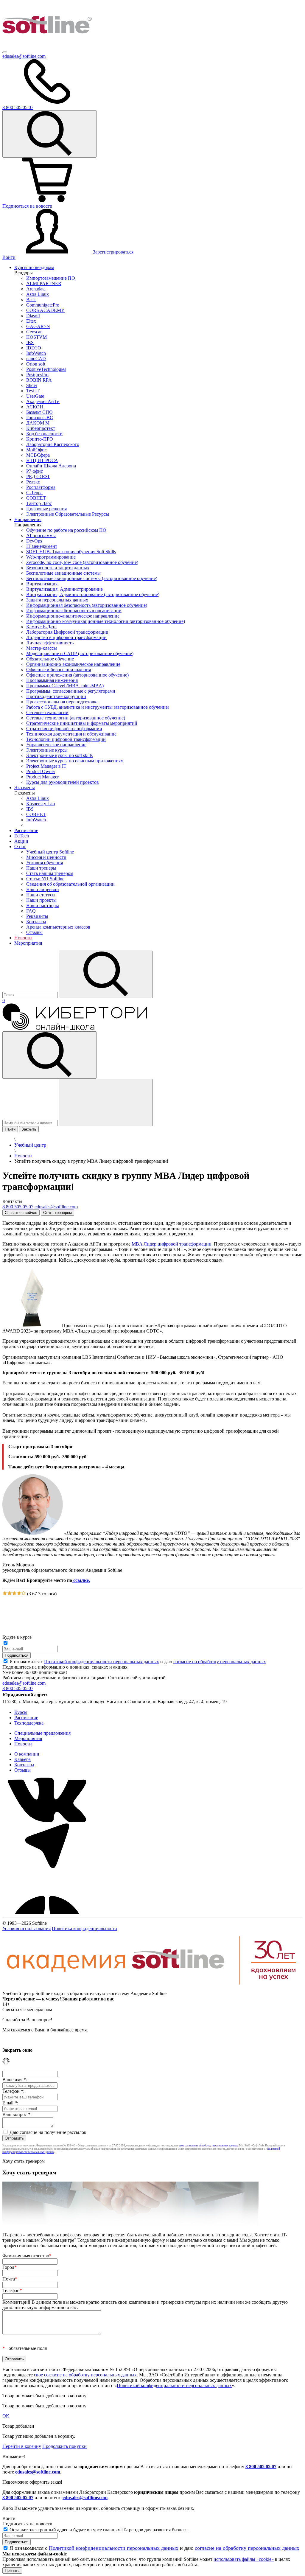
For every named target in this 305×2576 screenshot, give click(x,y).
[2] (10, 1594)
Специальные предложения (42, 1733)
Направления (28, 519)
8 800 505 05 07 (261, 2467)
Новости (23, 938)
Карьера (22, 1759)
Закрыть (29, 1129)
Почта (10, 2279)
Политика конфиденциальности (84, 1928)
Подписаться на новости (27, 206)
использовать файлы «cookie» (244, 2559)
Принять (12, 2570)
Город (10, 2267)
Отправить (14, 2138)
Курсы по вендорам (34, 267)
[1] (5, 1594)
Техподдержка (29, 1723)
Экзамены (25, 788)
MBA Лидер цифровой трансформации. (172, 1244)
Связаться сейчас (21, 1213)
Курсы (21, 1712)
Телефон (12, 2290)
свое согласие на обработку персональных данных (208, 2146)
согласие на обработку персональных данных (220, 1662)
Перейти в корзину (22, 2446)
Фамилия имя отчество (27, 2256)
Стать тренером (57, 1213)
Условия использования (27, 1928)
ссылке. (81, 1580)
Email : (10, 2103)
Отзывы (22, 1770)
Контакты (24, 1765)
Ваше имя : (15, 2080)
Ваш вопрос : (17, 2114)
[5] (24, 1594)
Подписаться (17, 1655)
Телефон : (13, 2091)
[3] (14, 1594)
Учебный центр (30, 1145)
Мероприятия (28, 943)
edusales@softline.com (24, 56)
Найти (10, 1129)
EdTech (22, 836)
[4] (19, 1594)
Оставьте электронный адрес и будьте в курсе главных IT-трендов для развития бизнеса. (99, 2530)
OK (6, 2416)
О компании (27, 1754)
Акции (21, 841)
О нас (20, 847)
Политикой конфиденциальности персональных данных (102, 1662)
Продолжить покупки (64, 2446)
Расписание (26, 830)
